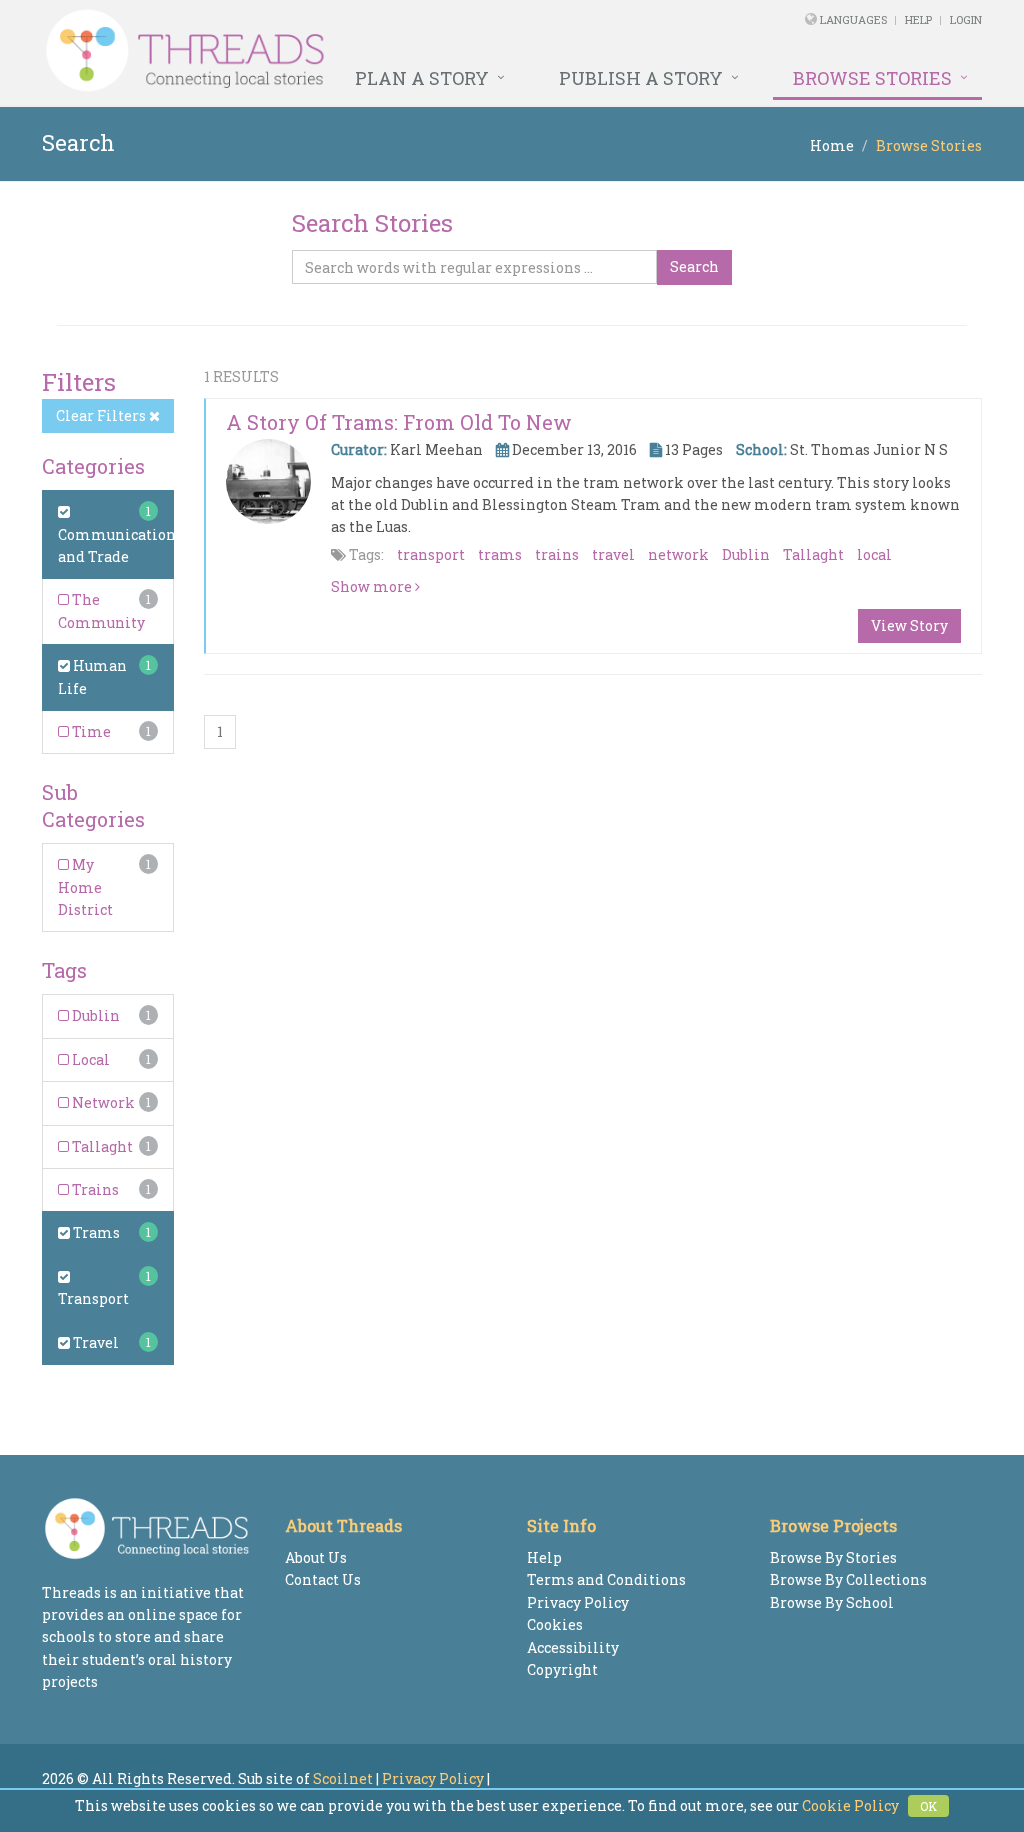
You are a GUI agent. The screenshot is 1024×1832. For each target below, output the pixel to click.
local (874, 554)
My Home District (85, 887)
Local (89, 1059)
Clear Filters (102, 415)
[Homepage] (332, 51)
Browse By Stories (833, 1557)
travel (613, 554)
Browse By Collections (848, 1579)
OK (928, 1806)
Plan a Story (422, 78)
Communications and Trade (120, 545)
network (678, 554)
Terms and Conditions (606, 1579)
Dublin (94, 1015)
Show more (373, 586)
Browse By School (832, 1602)
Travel (94, 1342)
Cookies (555, 1624)
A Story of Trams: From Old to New (399, 422)
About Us (316, 1557)
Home (832, 145)
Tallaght (101, 1146)
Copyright (562, 1669)
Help (918, 19)
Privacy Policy (578, 1602)
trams (500, 554)
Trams (95, 1232)
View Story (909, 625)
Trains (94, 1189)
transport (431, 554)
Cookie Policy (850, 1805)
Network (102, 1102)
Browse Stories (872, 78)
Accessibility (573, 1647)
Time (90, 731)
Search (694, 266)
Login (966, 19)
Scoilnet (343, 1778)
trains (557, 554)
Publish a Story (641, 78)
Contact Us (323, 1579)
